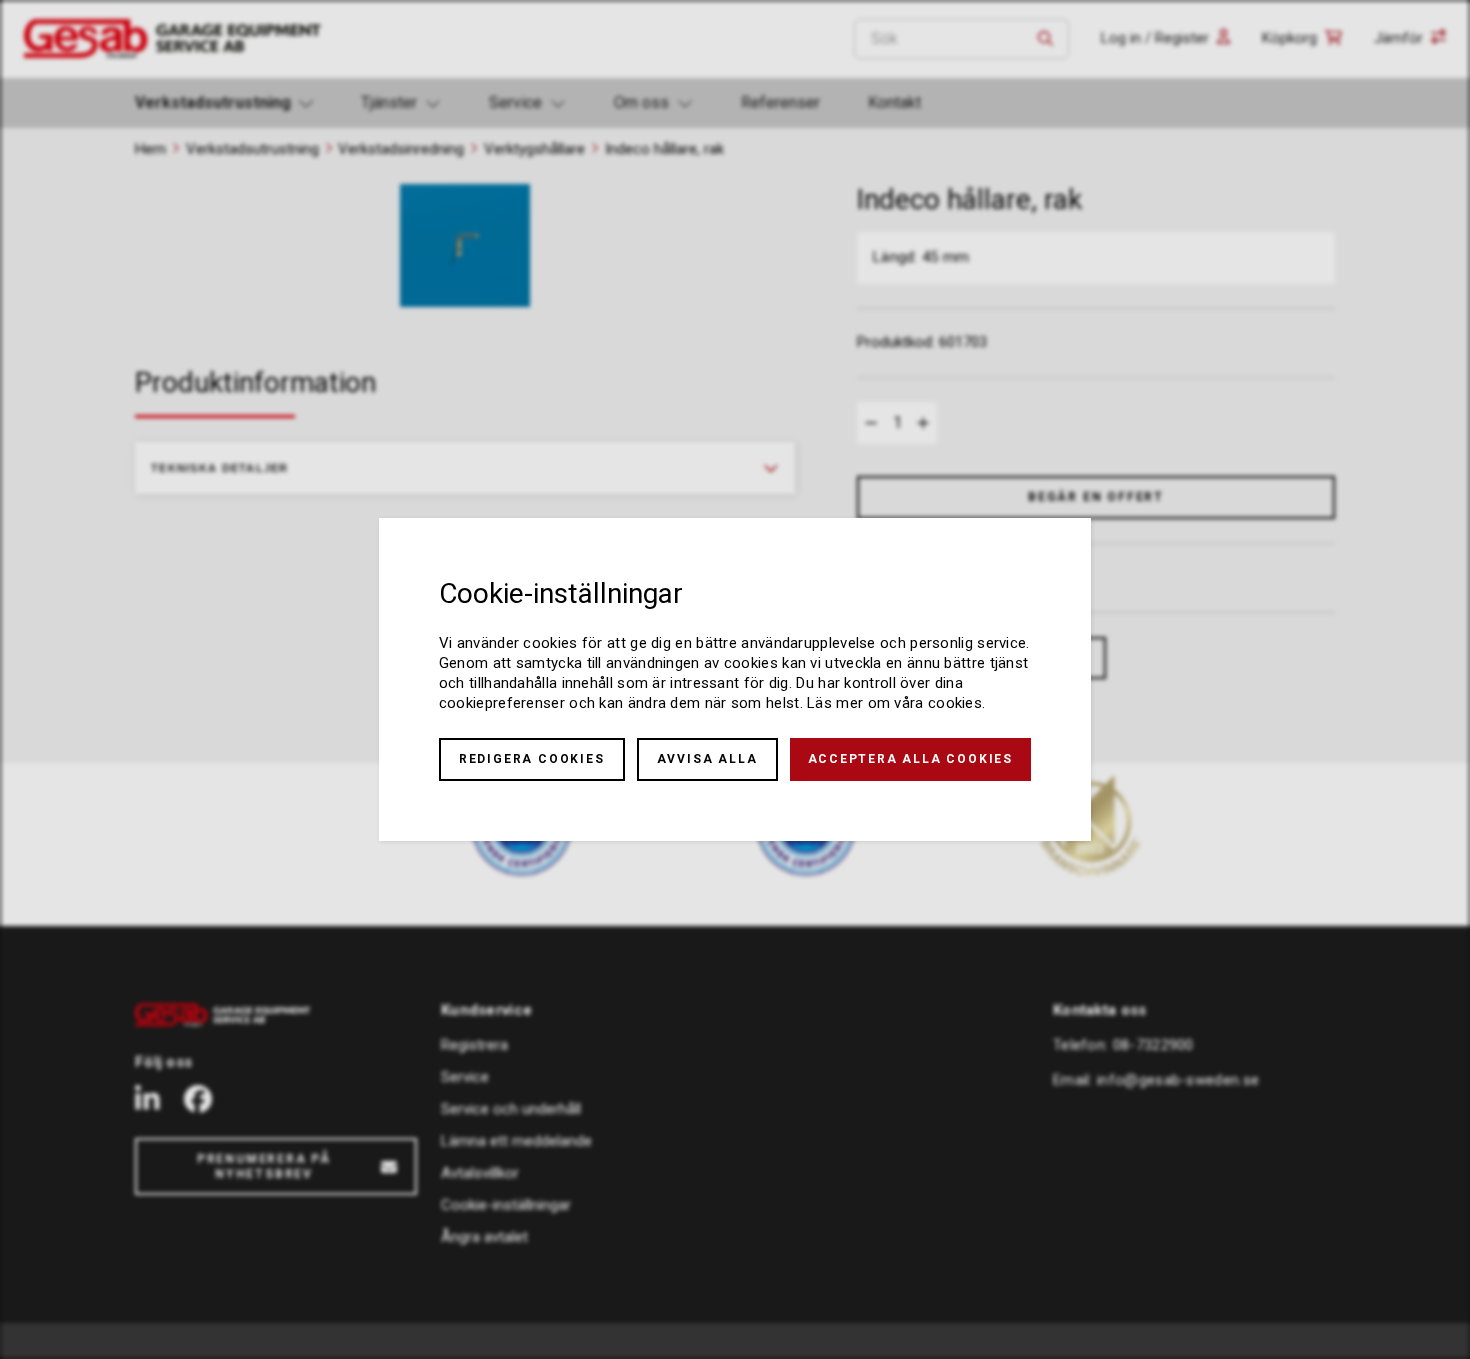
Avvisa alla (707, 759)
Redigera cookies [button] (532, 759)
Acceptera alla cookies (911, 759)
